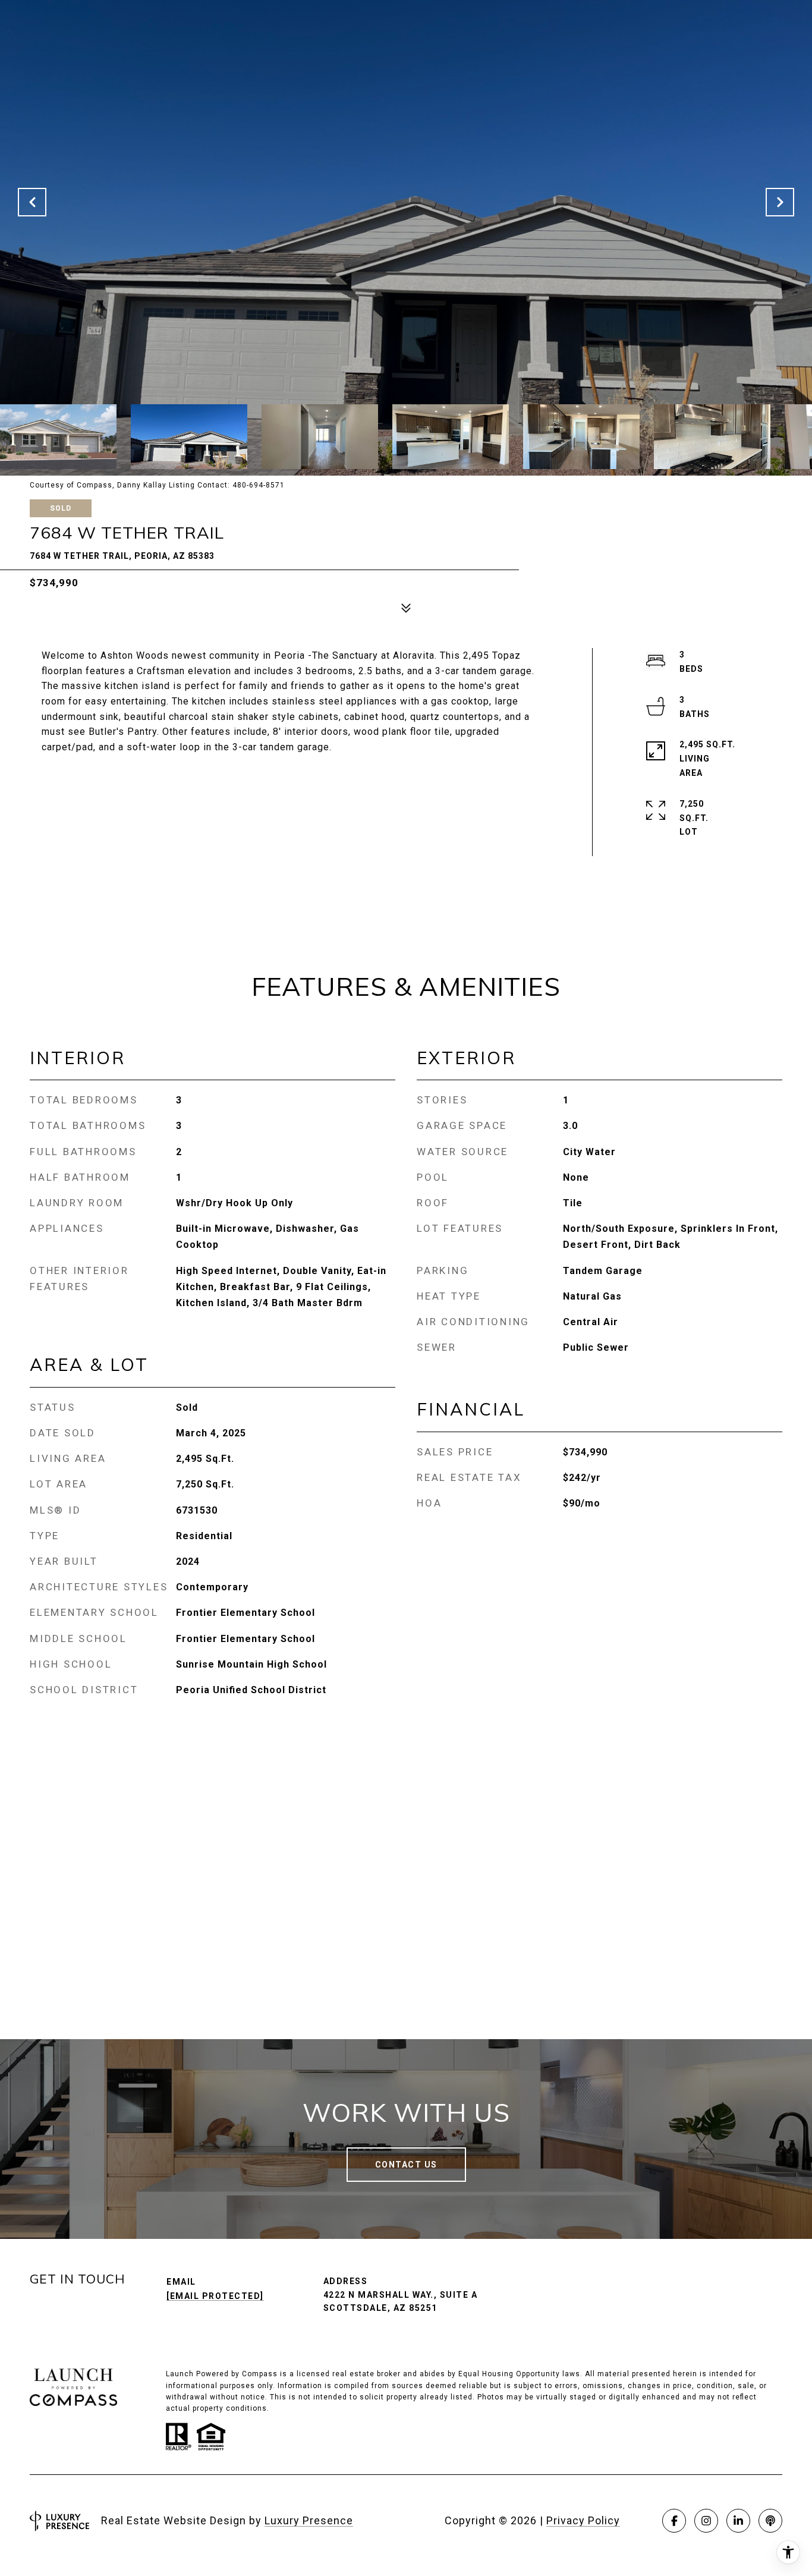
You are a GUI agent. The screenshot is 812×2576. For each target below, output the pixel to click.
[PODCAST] (770, 2521)
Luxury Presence (309, 2520)
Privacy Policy (583, 2520)
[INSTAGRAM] (706, 2521)
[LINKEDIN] (738, 2521)
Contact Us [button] (406, 2165)
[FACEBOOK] (674, 2521)
